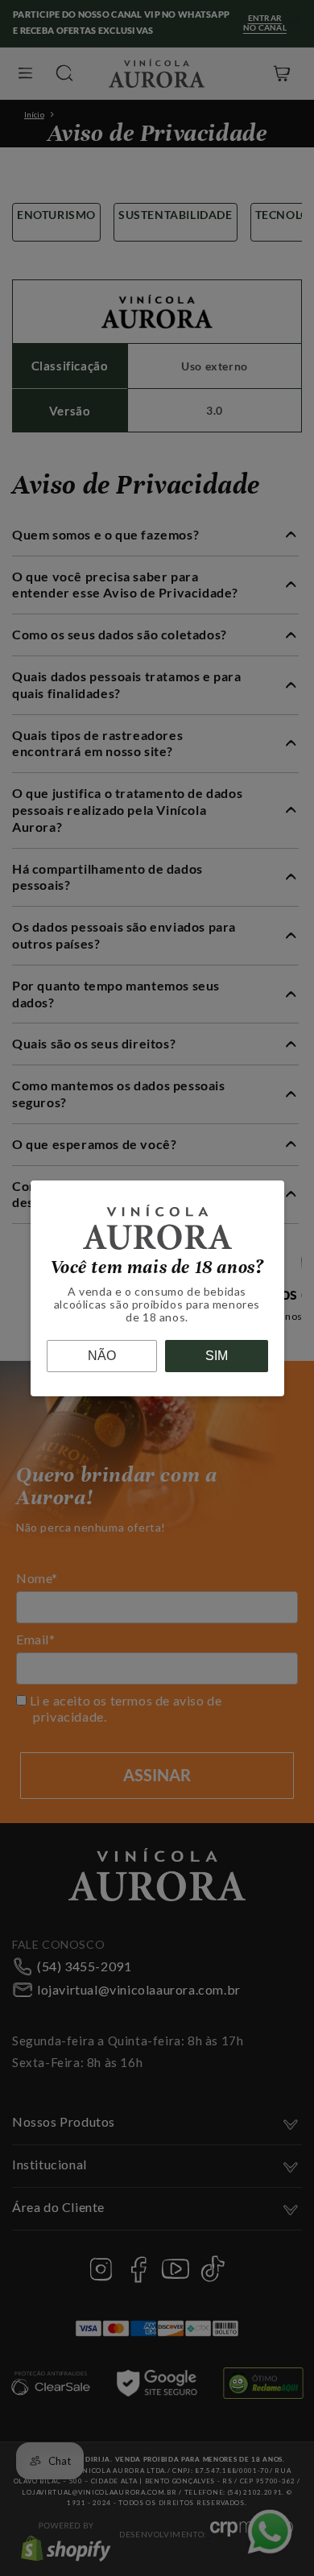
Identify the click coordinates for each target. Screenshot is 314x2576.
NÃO (102, 1356)
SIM (217, 1356)
